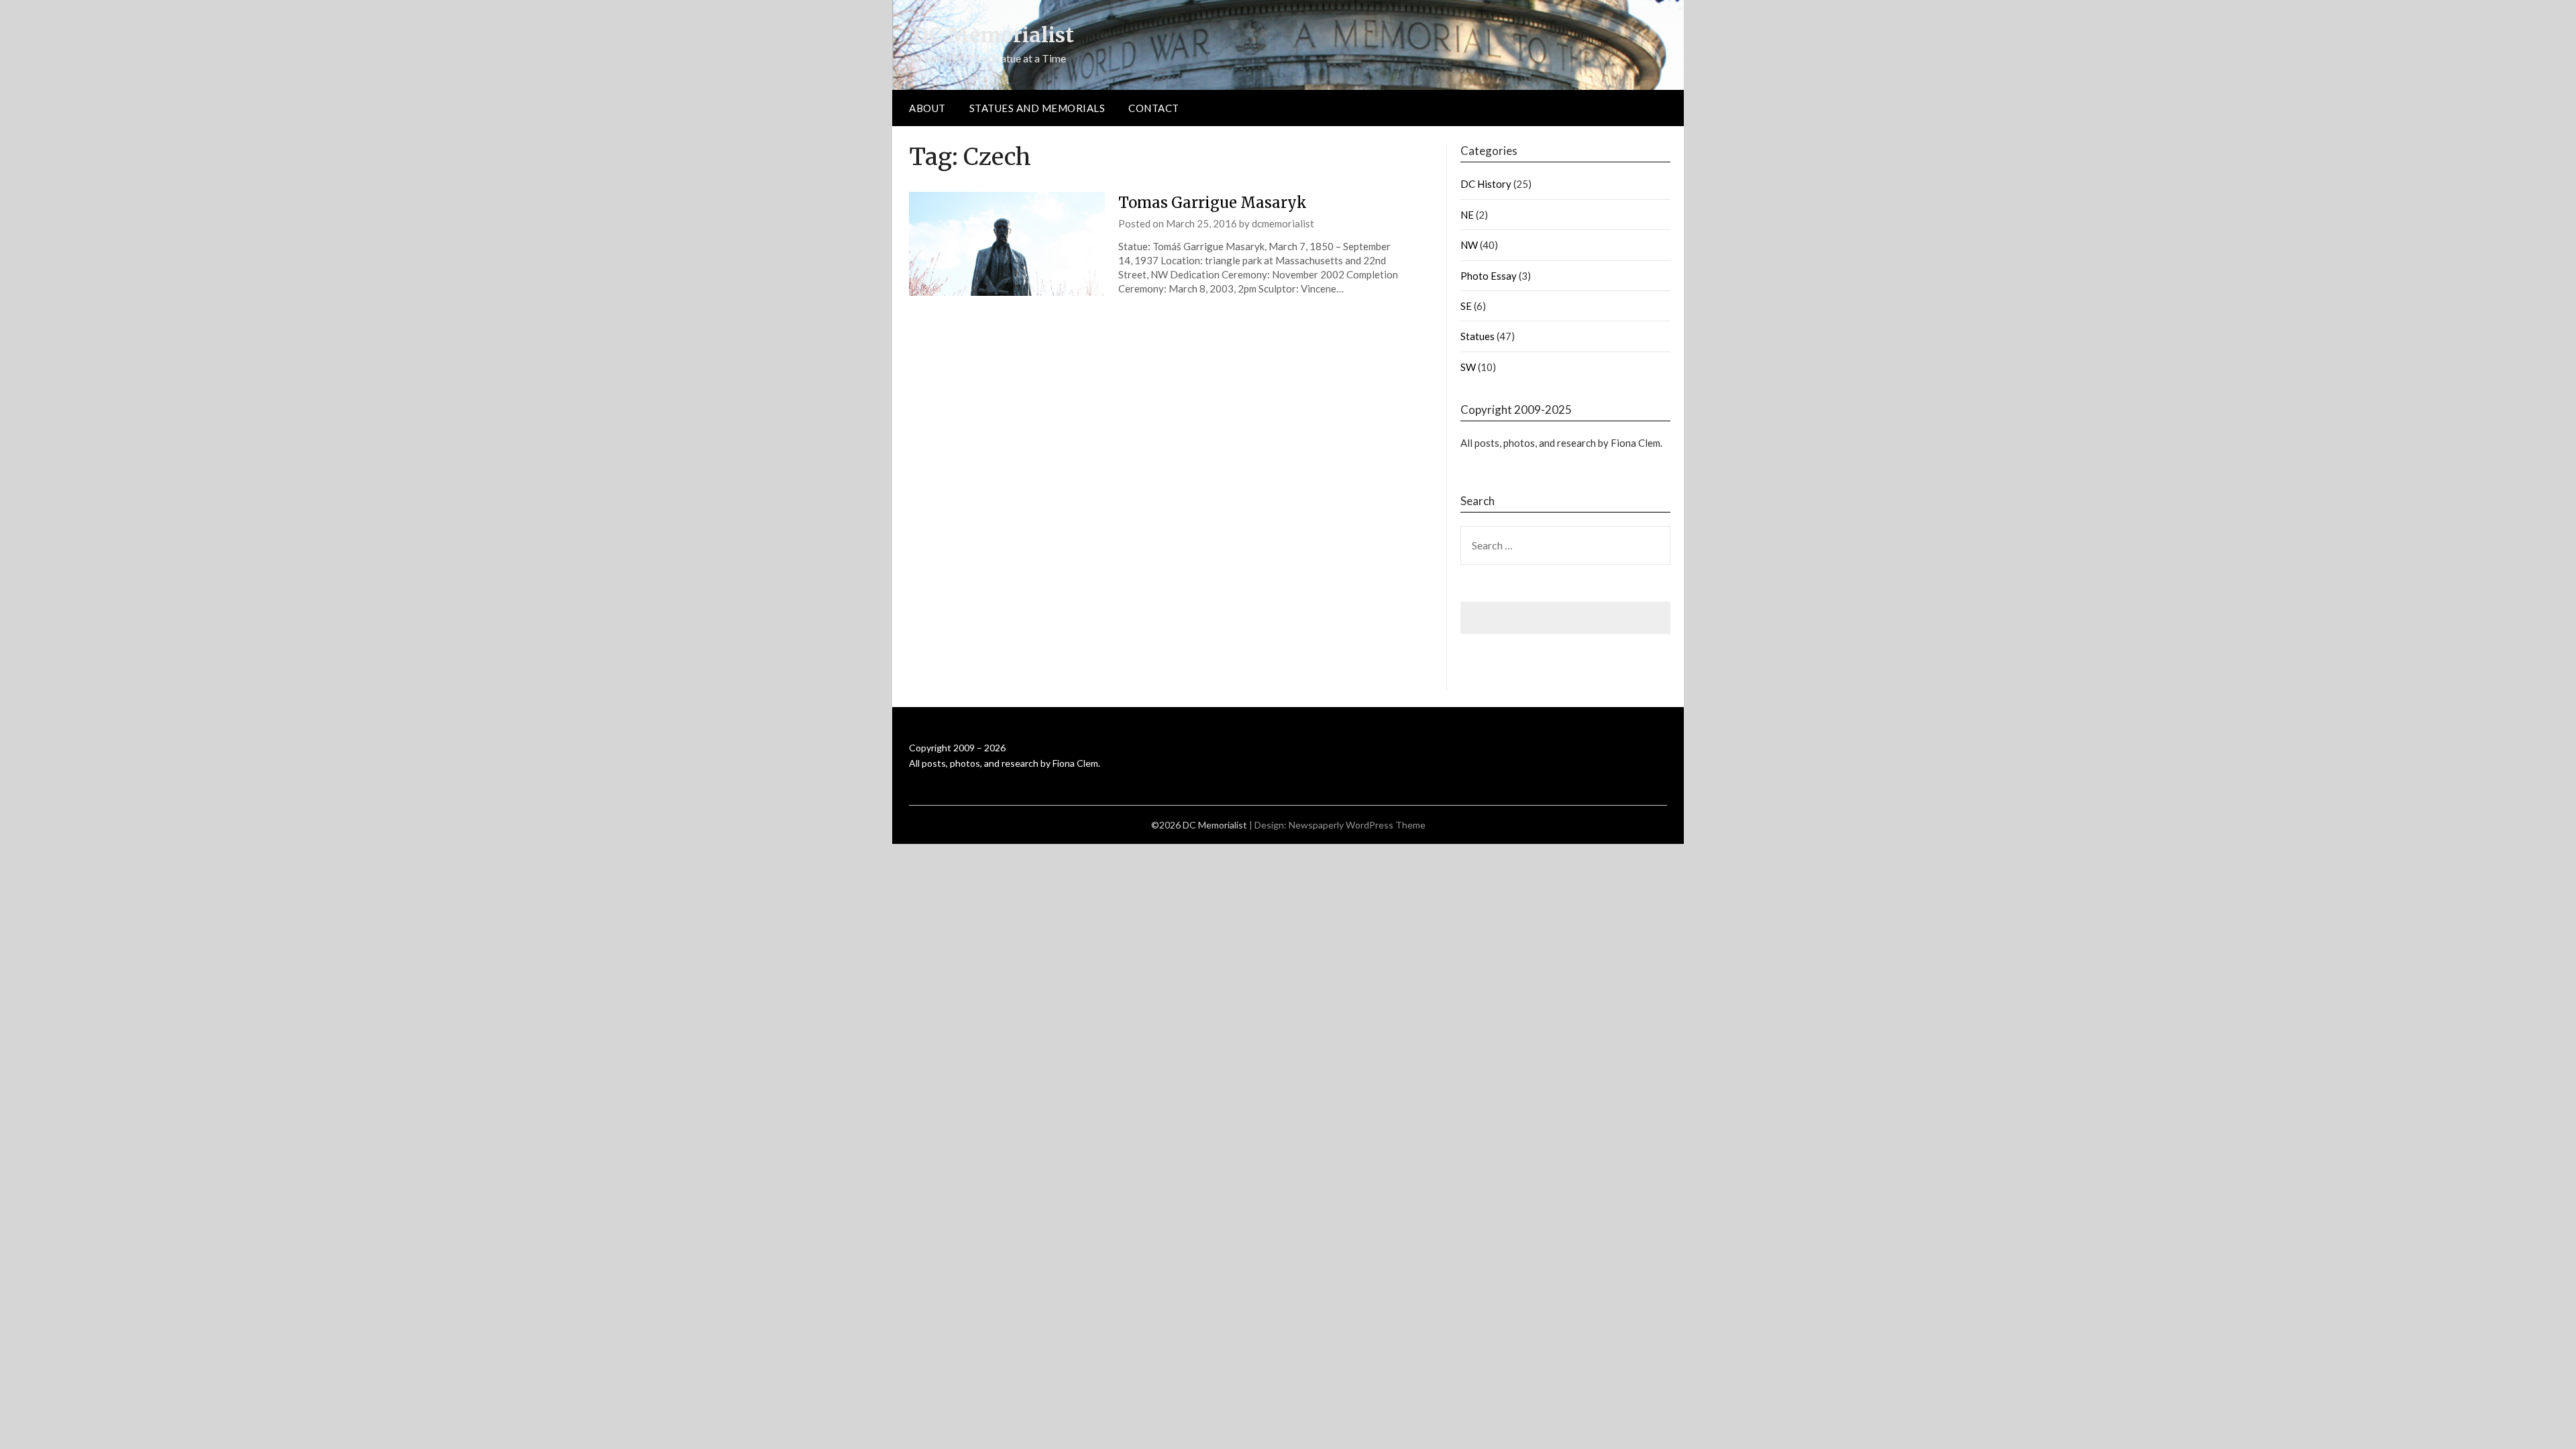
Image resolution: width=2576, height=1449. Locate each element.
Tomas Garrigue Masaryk (1213, 203)
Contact (1154, 108)
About (927, 108)
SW (1468, 367)
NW (1469, 245)
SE (1466, 306)
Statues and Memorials (1037, 108)
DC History (1486, 184)
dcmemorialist (1283, 223)
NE (1467, 215)
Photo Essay (1489, 276)
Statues (1478, 336)
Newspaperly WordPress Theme (1357, 825)
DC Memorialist (993, 35)
